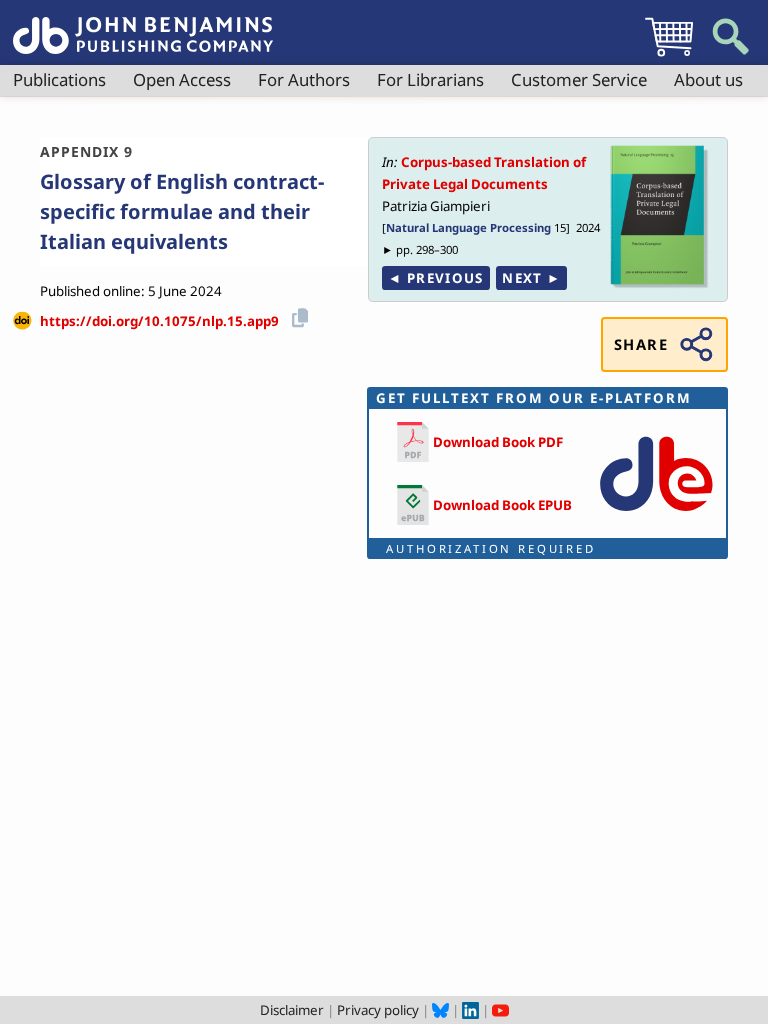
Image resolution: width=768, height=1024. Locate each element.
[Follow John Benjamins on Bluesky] (440, 1010)
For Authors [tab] (304, 79)
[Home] (143, 24)
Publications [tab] (59, 79)
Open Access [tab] (182, 79)
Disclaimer (292, 1010)
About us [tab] (708, 79)
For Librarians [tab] (430, 79)
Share (641, 344)
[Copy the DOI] (296, 314)
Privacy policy (378, 1010)
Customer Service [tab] (579, 79)
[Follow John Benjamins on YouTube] (500, 1010)
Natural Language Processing (468, 227)
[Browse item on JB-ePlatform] (656, 515)
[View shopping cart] (669, 56)
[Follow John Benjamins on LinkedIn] (470, 1010)
